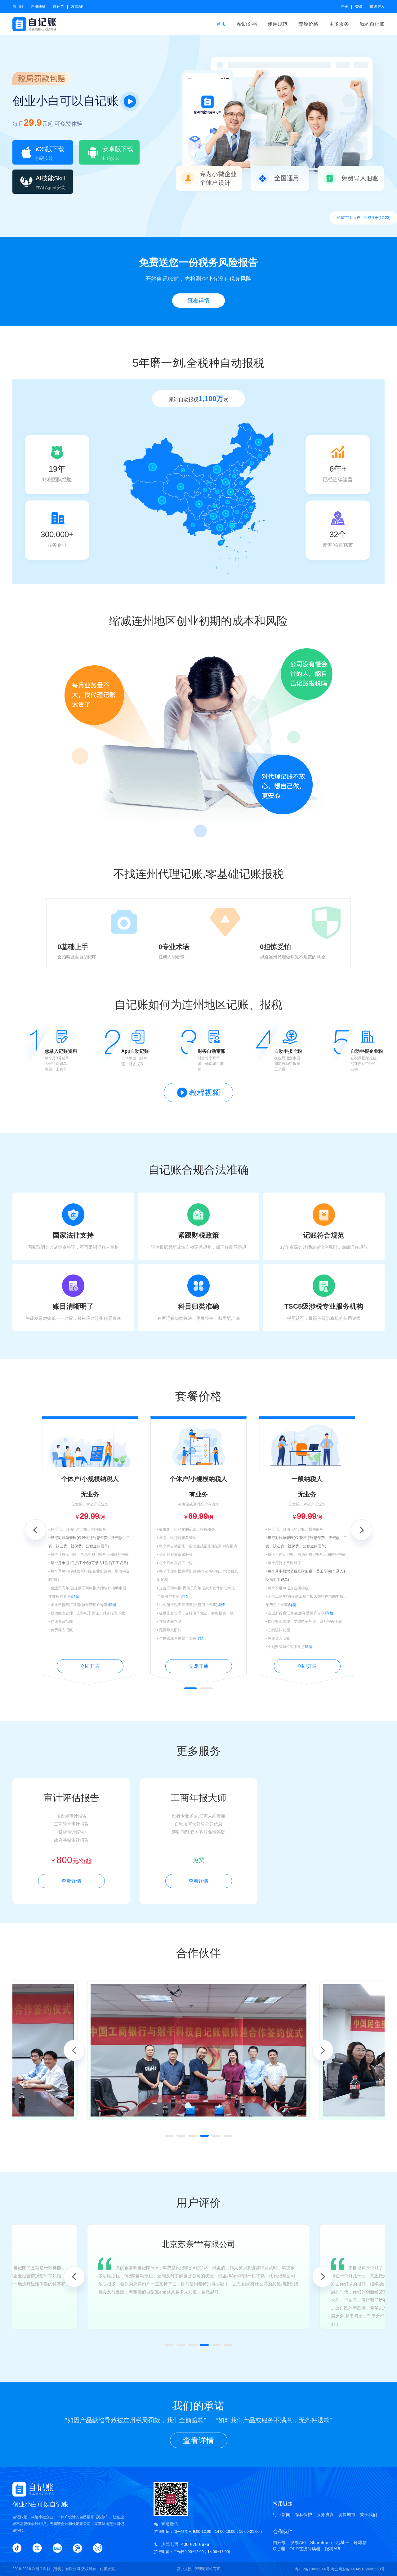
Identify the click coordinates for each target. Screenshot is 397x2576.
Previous (35, 1530)
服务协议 (325, 2515)
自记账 (18, 7)
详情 (76, 1596)
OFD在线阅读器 (305, 2549)
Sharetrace (321, 2542)
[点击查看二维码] (98, 2548)
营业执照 (184, 2569)
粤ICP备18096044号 (312, 2569)
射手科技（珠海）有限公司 (58, 2569)
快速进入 (377, 7)
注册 (344, 7)
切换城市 (347, 2515)
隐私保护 (303, 2515)
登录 (359, 7)
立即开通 (90, 1666)
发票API (78, 7)
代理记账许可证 (207, 2569)
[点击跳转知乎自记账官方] (37, 2548)
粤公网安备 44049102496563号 (358, 2569)
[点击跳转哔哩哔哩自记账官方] (57, 2548)
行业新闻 (282, 2515)
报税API (332, 2549)
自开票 (58, 7)
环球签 (360, 2542)
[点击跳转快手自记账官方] (78, 2548)
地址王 (343, 2542)
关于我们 (368, 2515)
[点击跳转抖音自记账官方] (17, 2548)
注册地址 (38, 7)
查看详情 (198, 301)
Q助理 (279, 2549)
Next (362, 1530)
